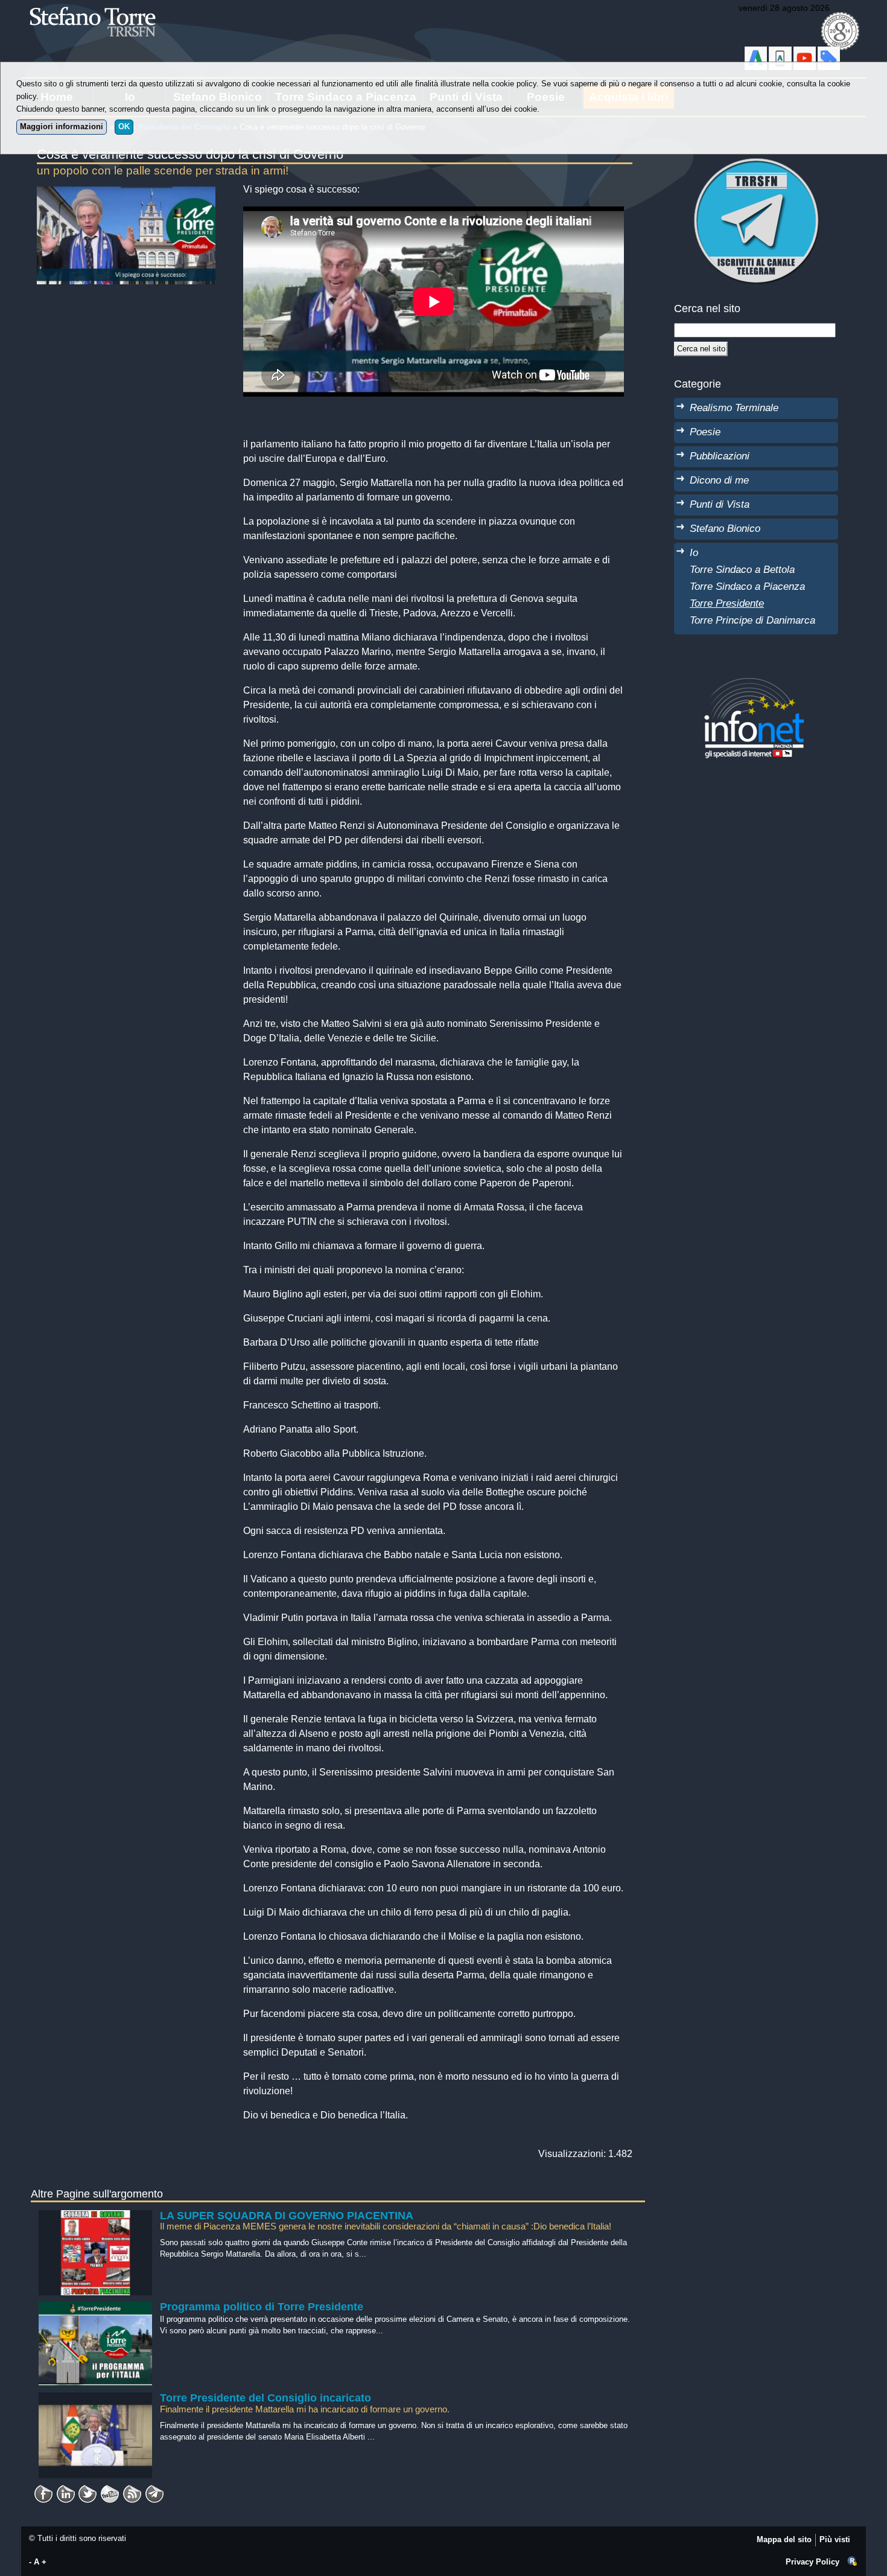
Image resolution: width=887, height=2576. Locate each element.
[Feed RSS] (132, 2490)
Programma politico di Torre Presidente (262, 2307)
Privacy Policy (812, 2562)
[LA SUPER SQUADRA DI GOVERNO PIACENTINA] (96, 2216)
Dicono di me (719, 480)
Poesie (705, 432)
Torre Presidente (727, 603)
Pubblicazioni (720, 456)
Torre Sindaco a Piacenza (747, 586)
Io (694, 552)
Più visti (835, 2539)
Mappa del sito (784, 2539)
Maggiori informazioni (62, 126)
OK (124, 126)
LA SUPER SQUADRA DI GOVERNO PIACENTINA (287, 2216)
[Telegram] (154, 2490)
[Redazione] (853, 2562)
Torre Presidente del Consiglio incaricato (265, 2398)
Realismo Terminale (734, 407)
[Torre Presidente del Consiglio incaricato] (96, 2398)
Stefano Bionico (725, 528)
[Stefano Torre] (109, 6)
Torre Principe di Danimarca (752, 620)
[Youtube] (110, 2490)
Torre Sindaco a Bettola (742, 569)
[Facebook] (43, 2490)
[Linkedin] (66, 2490)
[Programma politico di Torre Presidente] (96, 2307)
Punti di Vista (720, 504)
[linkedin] (87, 2490)
